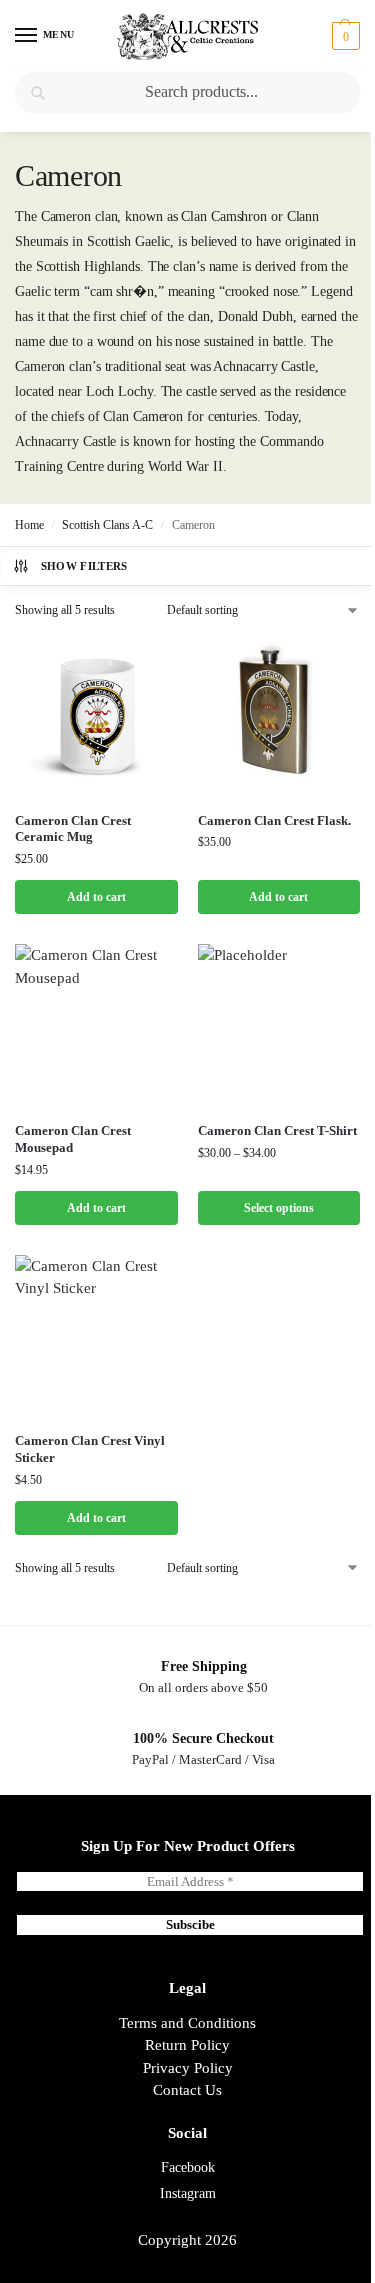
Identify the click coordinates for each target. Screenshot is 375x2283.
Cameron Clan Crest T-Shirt (277, 1130)
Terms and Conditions (187, 2023)
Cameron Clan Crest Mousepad (73, 1139)
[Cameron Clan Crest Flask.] (279, 715)
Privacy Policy (188, 2068)
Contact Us (187, 2090)
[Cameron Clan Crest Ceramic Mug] (96, 715)
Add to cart (96, 897)
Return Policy (187, 2045)
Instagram (188, 2193)
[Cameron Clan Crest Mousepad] (96, 1025)
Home (29, 525)
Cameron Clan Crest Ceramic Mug (73, 829)
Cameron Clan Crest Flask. (274, 820)
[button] (343, 36)
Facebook (188, 2167)
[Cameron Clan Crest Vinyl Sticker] (96, 1336)
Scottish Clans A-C (107, 525)
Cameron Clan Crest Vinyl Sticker (90, 1449)
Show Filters (84, 566)
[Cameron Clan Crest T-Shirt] (279, 1025)
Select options (279, 1208)
